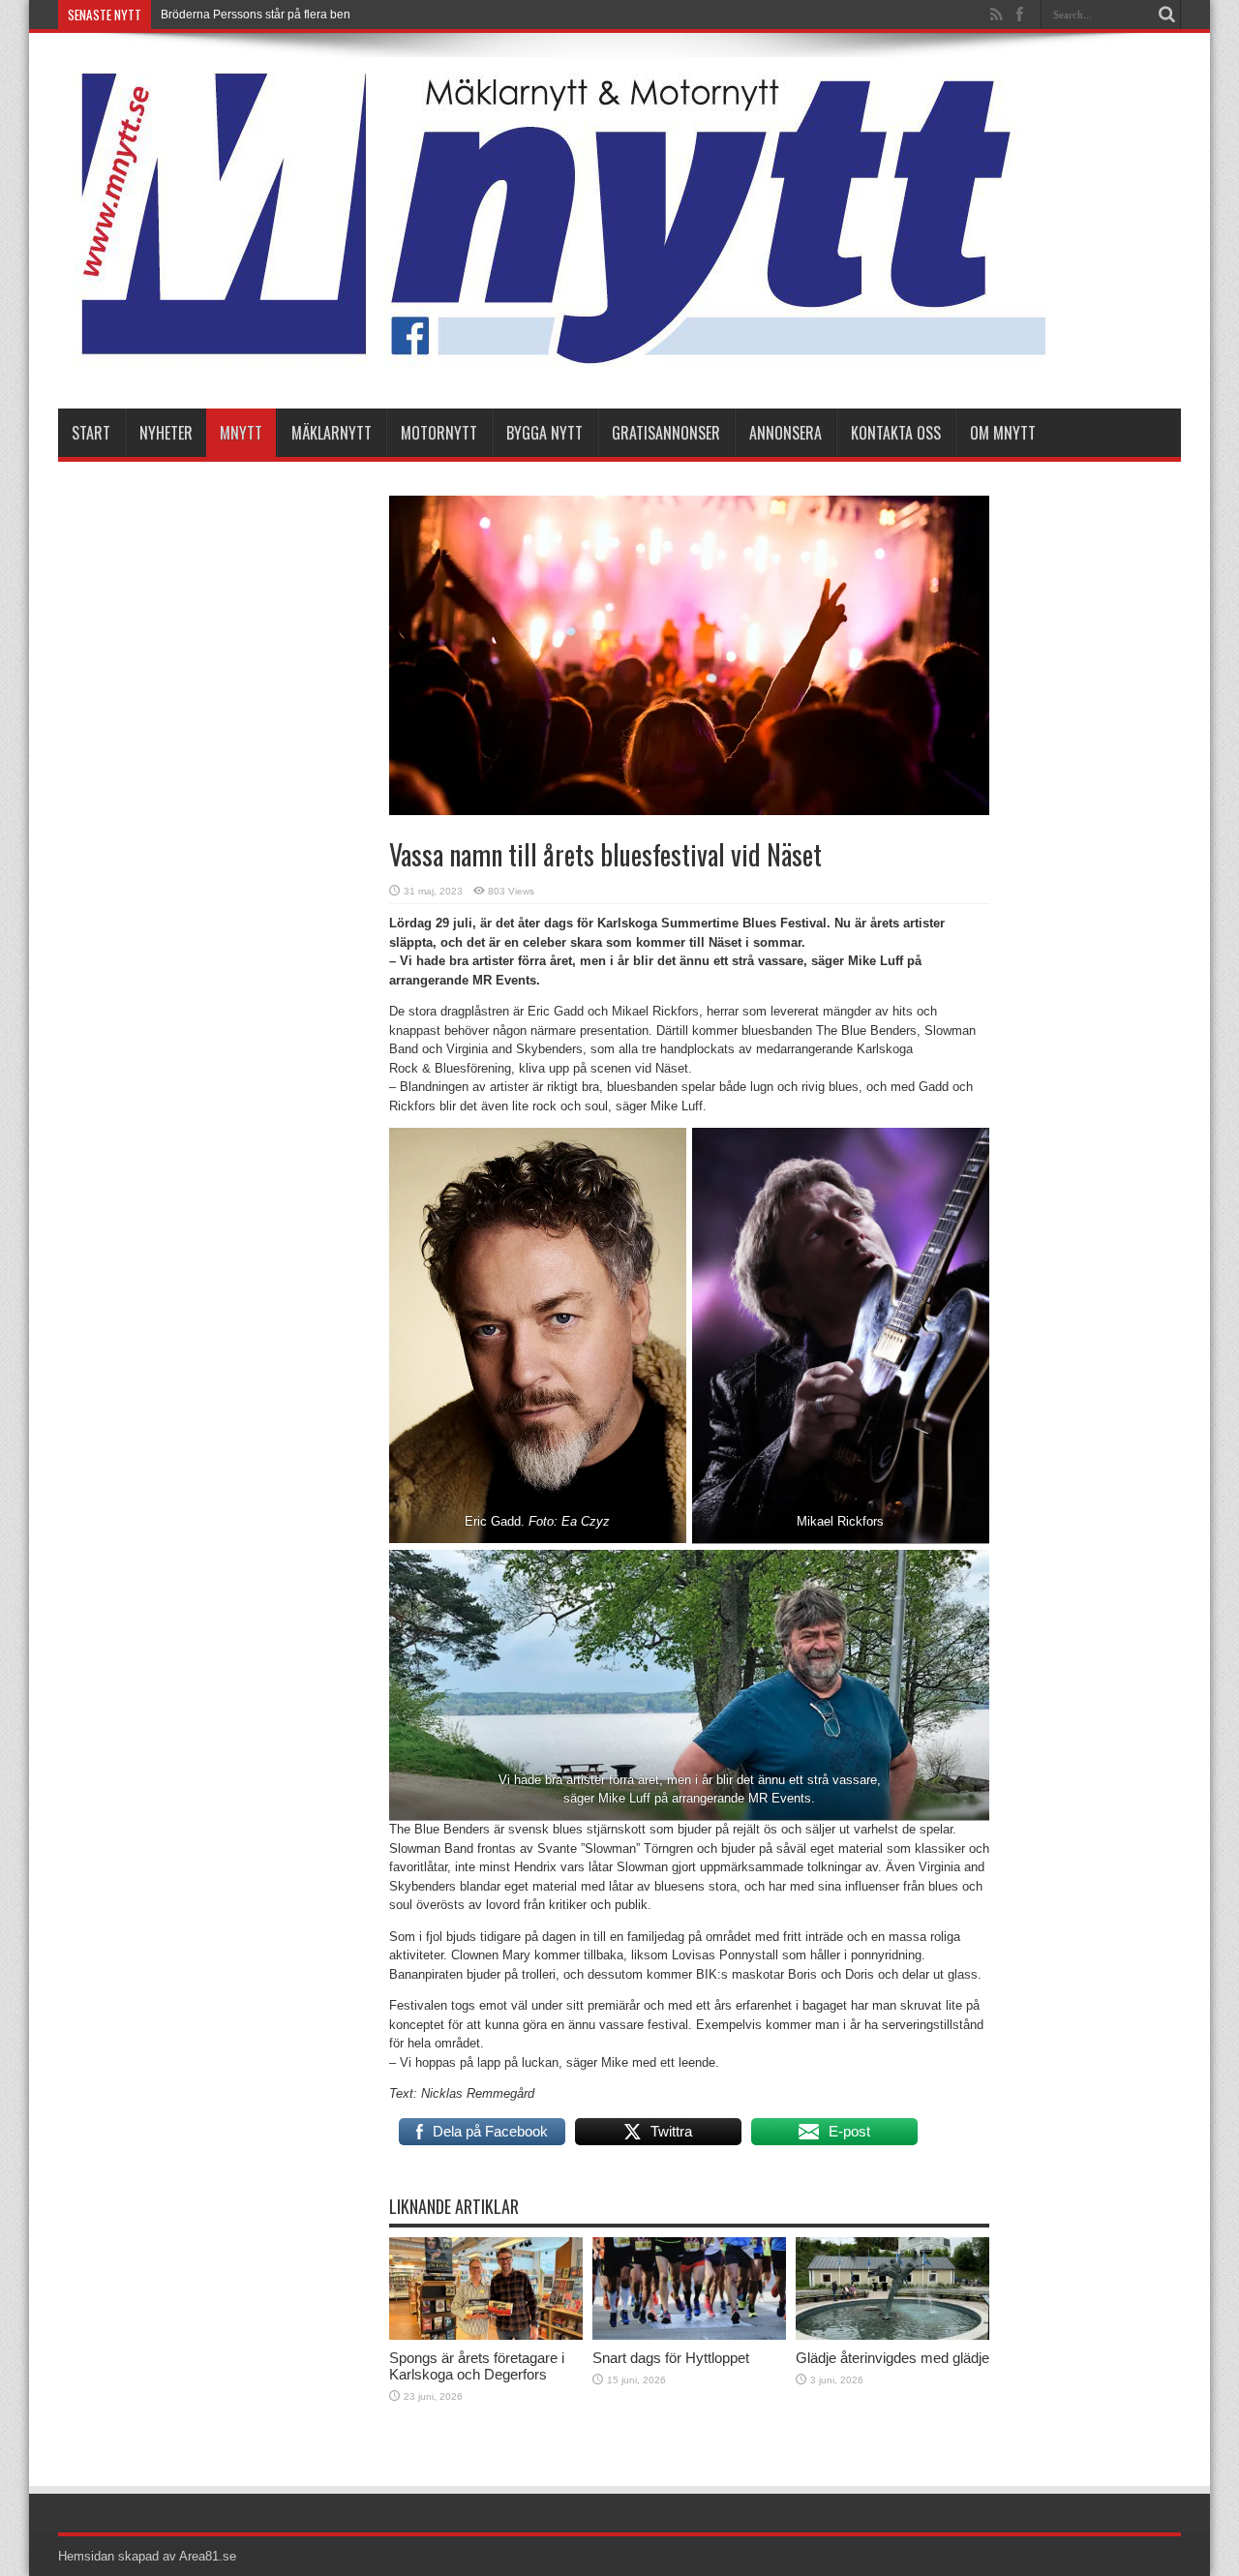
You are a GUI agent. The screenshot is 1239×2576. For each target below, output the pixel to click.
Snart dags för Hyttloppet (671, 2358)
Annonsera (786, 433)
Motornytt (439, 433)
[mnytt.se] (552, 360)
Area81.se (208, 2556)
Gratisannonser (666, 433)
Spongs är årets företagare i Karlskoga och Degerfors (477, 2366)
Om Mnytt (1003, 433)
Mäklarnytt (332, 433)
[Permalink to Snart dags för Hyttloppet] (689, 2335)
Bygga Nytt (544, 433)
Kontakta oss (896, 433)
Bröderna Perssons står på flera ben (256, 15)
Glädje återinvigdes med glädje (892, 2358)
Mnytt (241, 433)
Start (91, 433)
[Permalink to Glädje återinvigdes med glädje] (892, 2335)
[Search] (1166, 15)
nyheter (166, 433)
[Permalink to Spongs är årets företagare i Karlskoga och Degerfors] (486, 2335)
